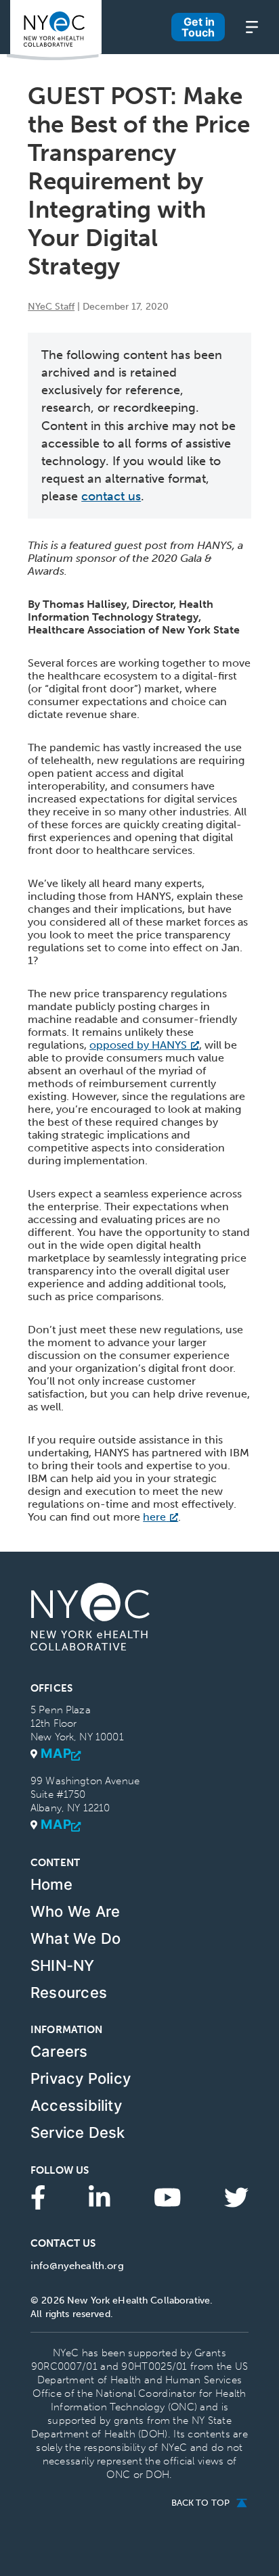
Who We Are (75, 1911)
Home (51, 1884)
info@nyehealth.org (77, 2266)
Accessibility (76, 2105)
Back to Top (200, 2503)
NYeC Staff (51, 307)
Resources (69, 1993)
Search (148, 48)
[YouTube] (168, 2196)
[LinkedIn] (100, 2196)
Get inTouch (198, 27)
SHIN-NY (63, 1965)
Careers (59, 2051)
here (154, 1517)
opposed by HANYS (138, 1045)
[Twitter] (236, 2196)
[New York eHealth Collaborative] (54, 30)
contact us (111, 496)
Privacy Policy (81, 2078)
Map (56, 1754)
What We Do (76, 1938)
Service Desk (78, 2132)
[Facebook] (38, 2196)
